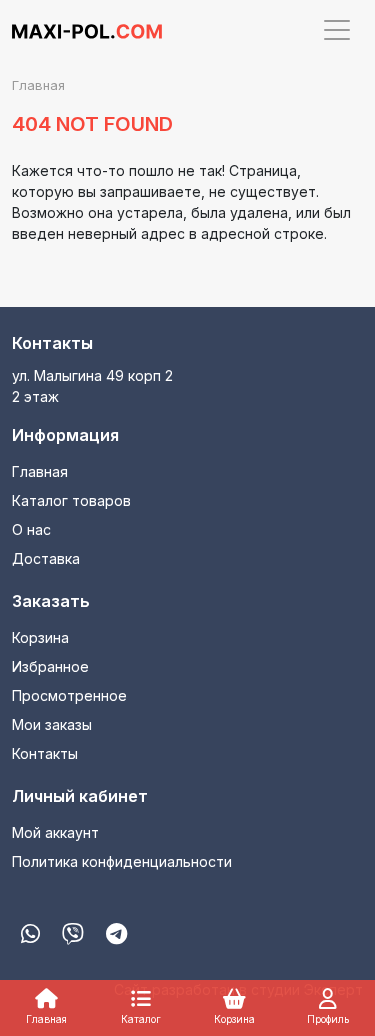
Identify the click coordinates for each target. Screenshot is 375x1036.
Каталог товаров (71, 500)
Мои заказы (52, 724)
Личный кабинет (80, 796)
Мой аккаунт (55, 832)
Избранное (50, 666)
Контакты (52, 343)
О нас (31, 529)
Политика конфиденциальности (122, 861)
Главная (40, 471)
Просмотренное (69, 695)
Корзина (40, 637)
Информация (65, 435)
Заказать (51, 601)
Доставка (46, 558)
